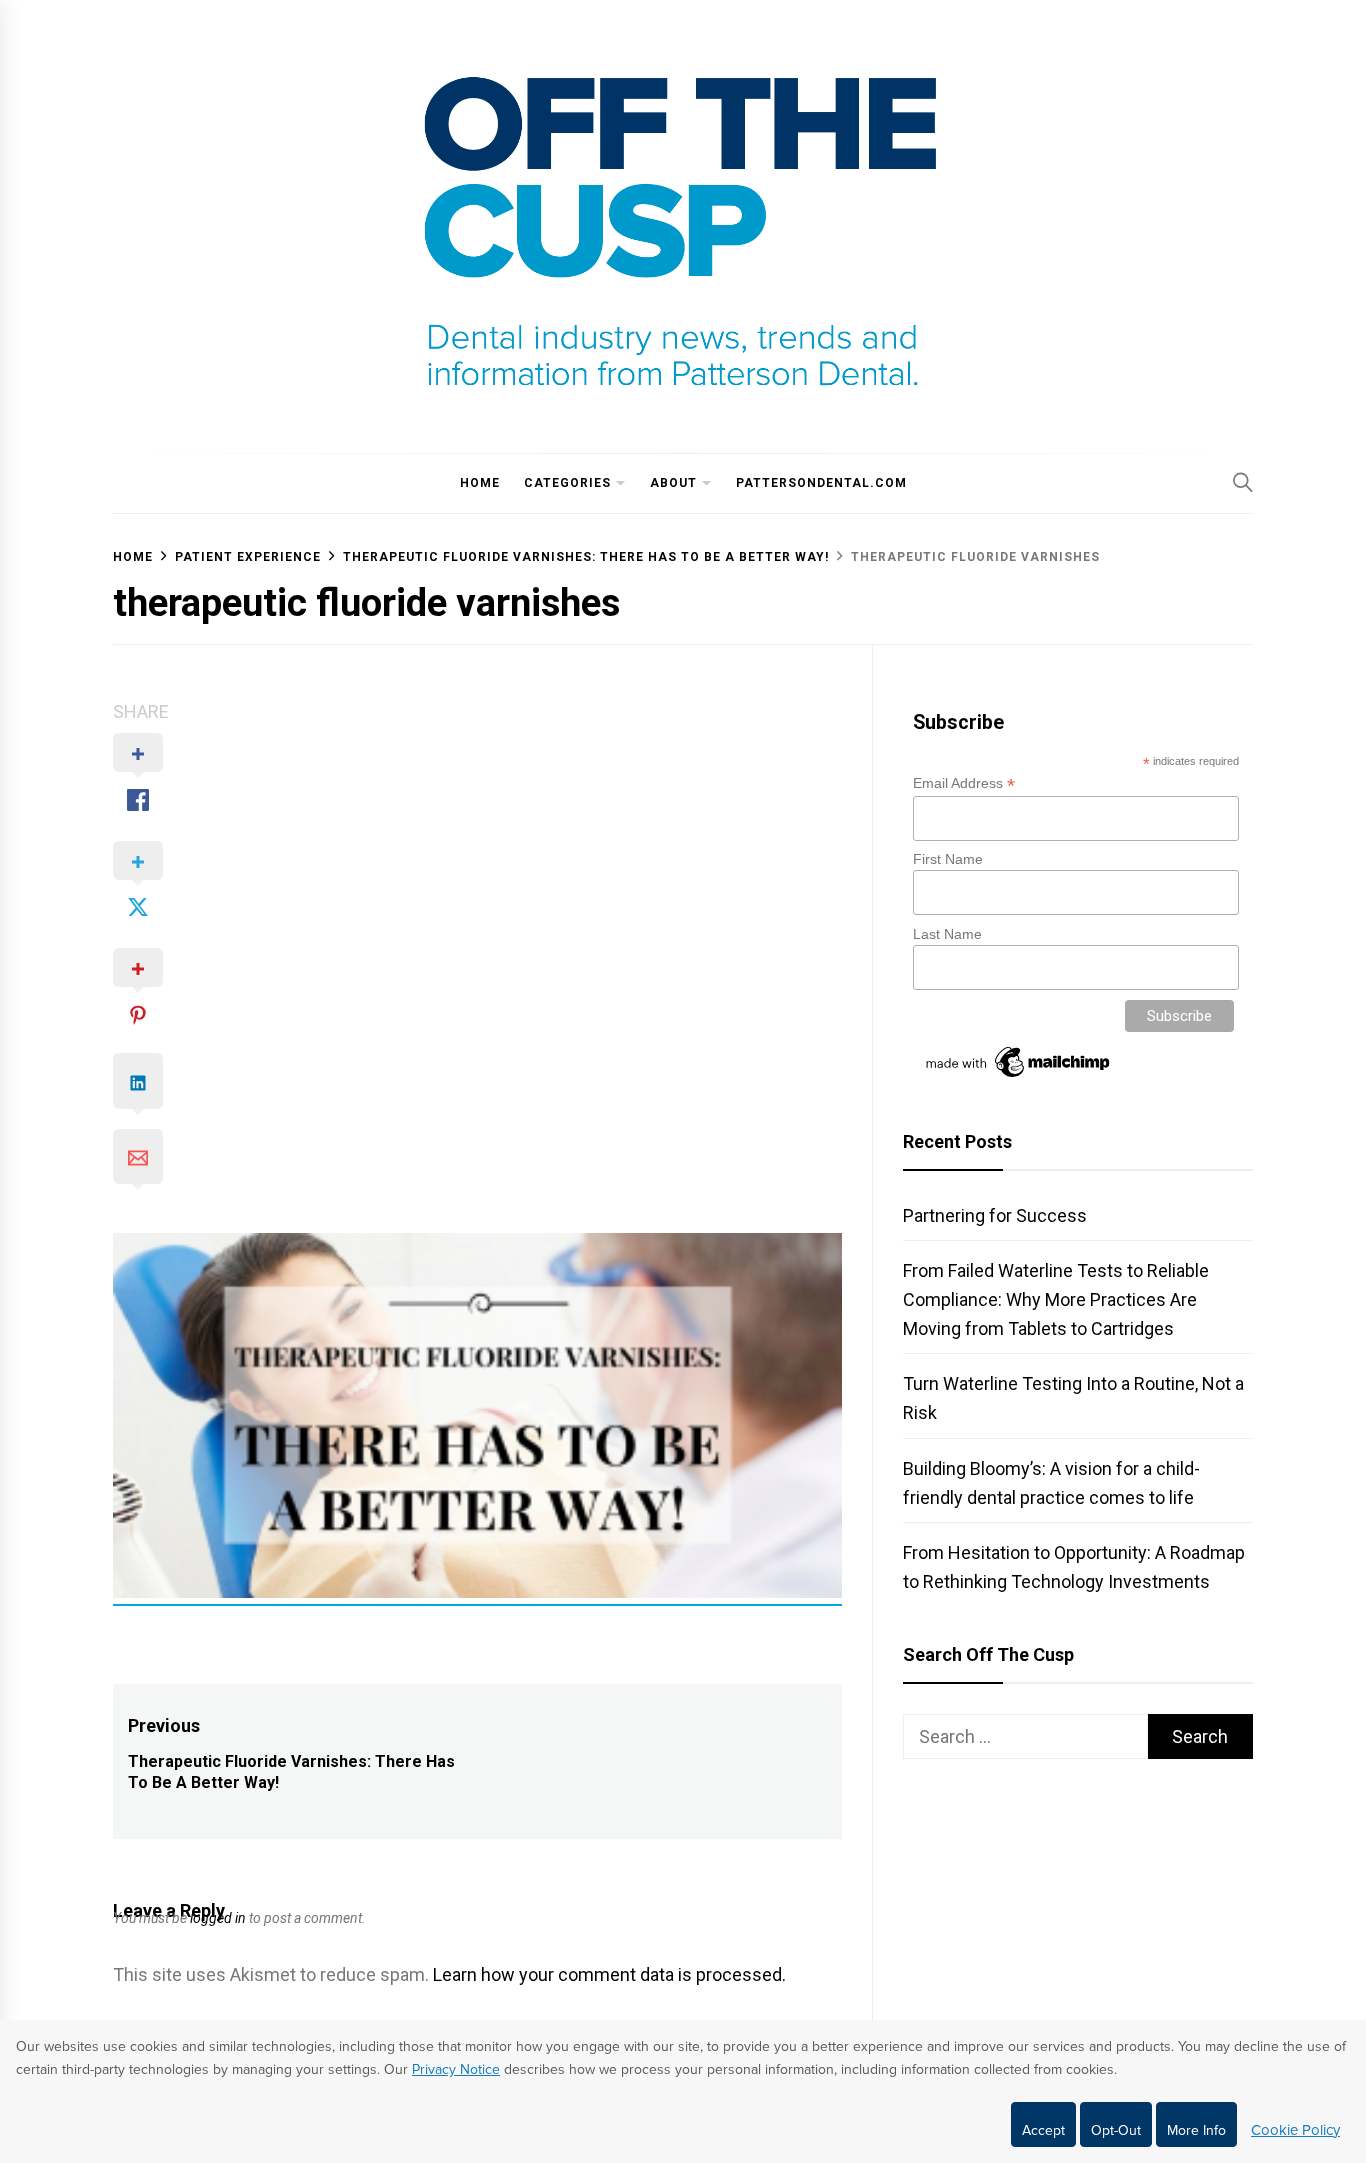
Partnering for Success (995, 1215)
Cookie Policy (1295, 2130)
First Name (948, 859)
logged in (218, 1918)
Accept (1043, 2130)
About (673, 483)
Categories (567, 483)
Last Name (947, 934)
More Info (1196, 2130)
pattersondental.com (821, 483)
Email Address (964, 783)
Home (480, 483)
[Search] (1243, 482)
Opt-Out (1116, 2130)
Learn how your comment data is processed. (609, 1974)
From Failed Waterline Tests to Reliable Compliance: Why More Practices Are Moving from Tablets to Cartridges (1056, 1299)
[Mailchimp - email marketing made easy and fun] (1019, 1077)
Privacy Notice (456, 2069)
